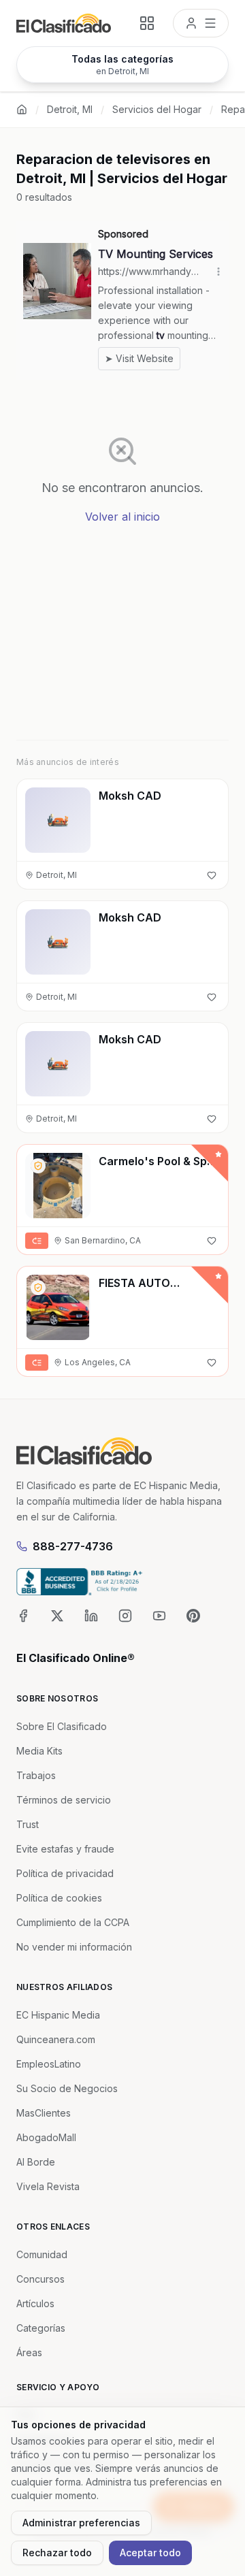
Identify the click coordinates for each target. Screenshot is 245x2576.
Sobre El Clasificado (62, 1726)
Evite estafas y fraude (65, 1849)
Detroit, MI (70, 109)
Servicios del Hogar (157, 109)
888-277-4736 (73, 1546)
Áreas (29, 2352)
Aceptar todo (150, 2553)
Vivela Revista (48, 2186)
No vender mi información (74, 1947)
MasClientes (44, 2113)
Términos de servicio (64, 1800)
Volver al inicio (122, 517)
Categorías (41, 2328)
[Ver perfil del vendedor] (38, 1166)
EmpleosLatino (49, 2064)
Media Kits (39, 1751)
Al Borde (36, 2162)
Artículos (35, 2303)
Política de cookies (59, 1898)
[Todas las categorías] (147, 23)
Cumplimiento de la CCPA (73, 1922)
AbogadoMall (46, 2137)
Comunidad (42, 2254)
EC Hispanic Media (58, 2015)
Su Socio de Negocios (67, 2088)
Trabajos (36, 1775)
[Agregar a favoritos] (212, 875)
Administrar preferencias (81, 2523)
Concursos (40, 2279)
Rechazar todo (57, 2553)
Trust (28, 1824)
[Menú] (201, 23)
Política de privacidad (65, 1873)
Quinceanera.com (56, 2039)
